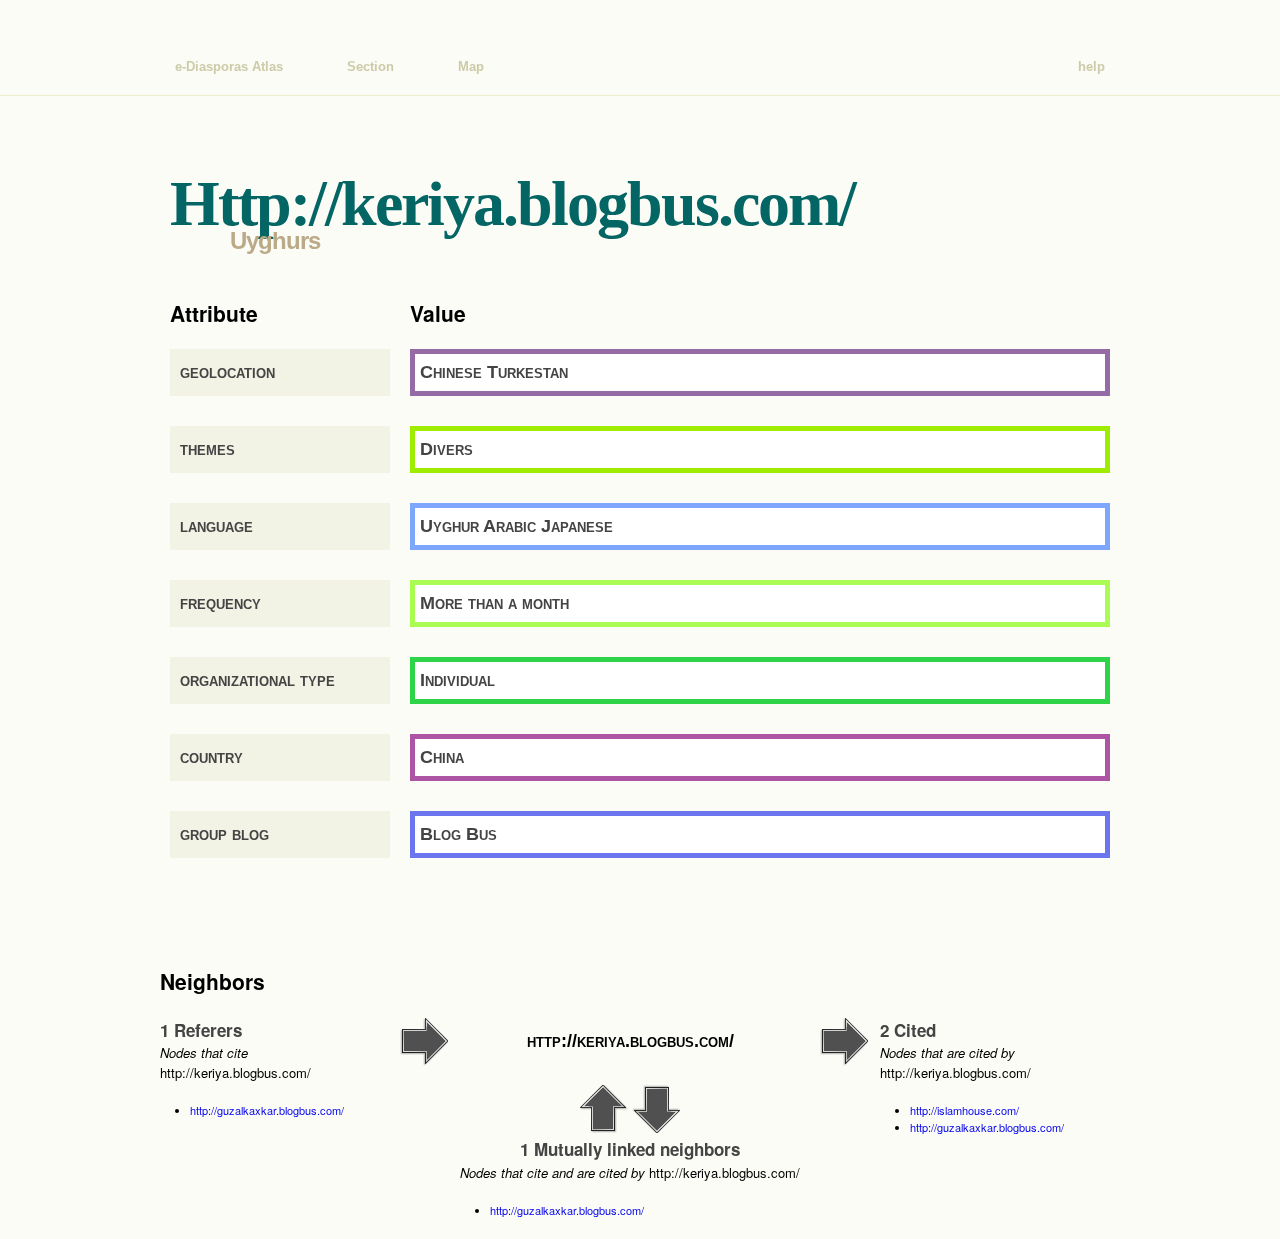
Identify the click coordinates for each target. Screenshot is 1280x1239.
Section (370, 66)
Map (471, 66)
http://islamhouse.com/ (964, 1110)
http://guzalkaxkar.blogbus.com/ (267, 1110)
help (1091, 66)
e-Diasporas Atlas (229, 66)
